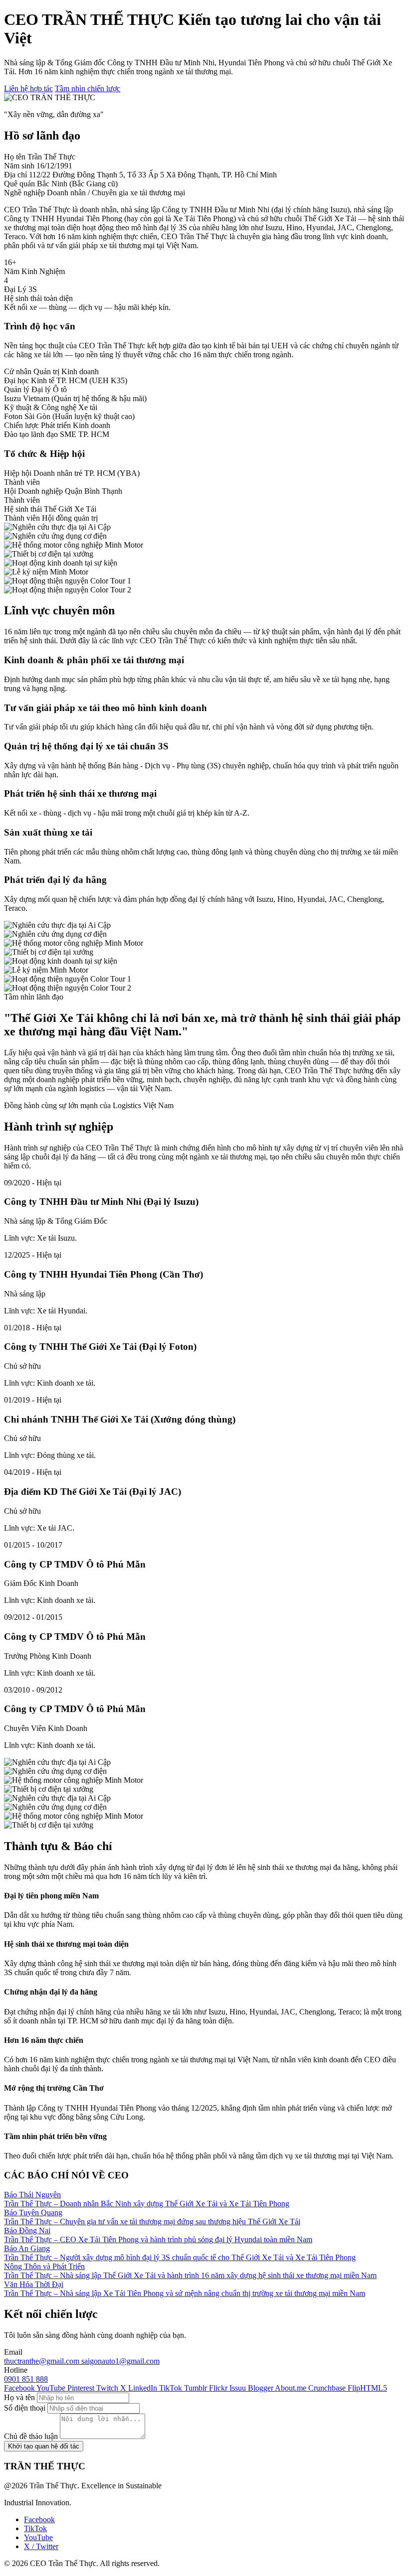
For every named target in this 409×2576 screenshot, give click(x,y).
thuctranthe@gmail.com (43, 2361)
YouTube (38, 2537)
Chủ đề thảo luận (31, 2436)
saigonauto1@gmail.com (120, 2361)
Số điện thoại (25, 2408)
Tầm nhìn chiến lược (88, 88)
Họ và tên (19, 2397)
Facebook (39, 2519)
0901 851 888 (26, 2379)
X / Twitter (41, 2546)
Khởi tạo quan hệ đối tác (44, 2446)
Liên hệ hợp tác (28, 88)
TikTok (35, 2528)
